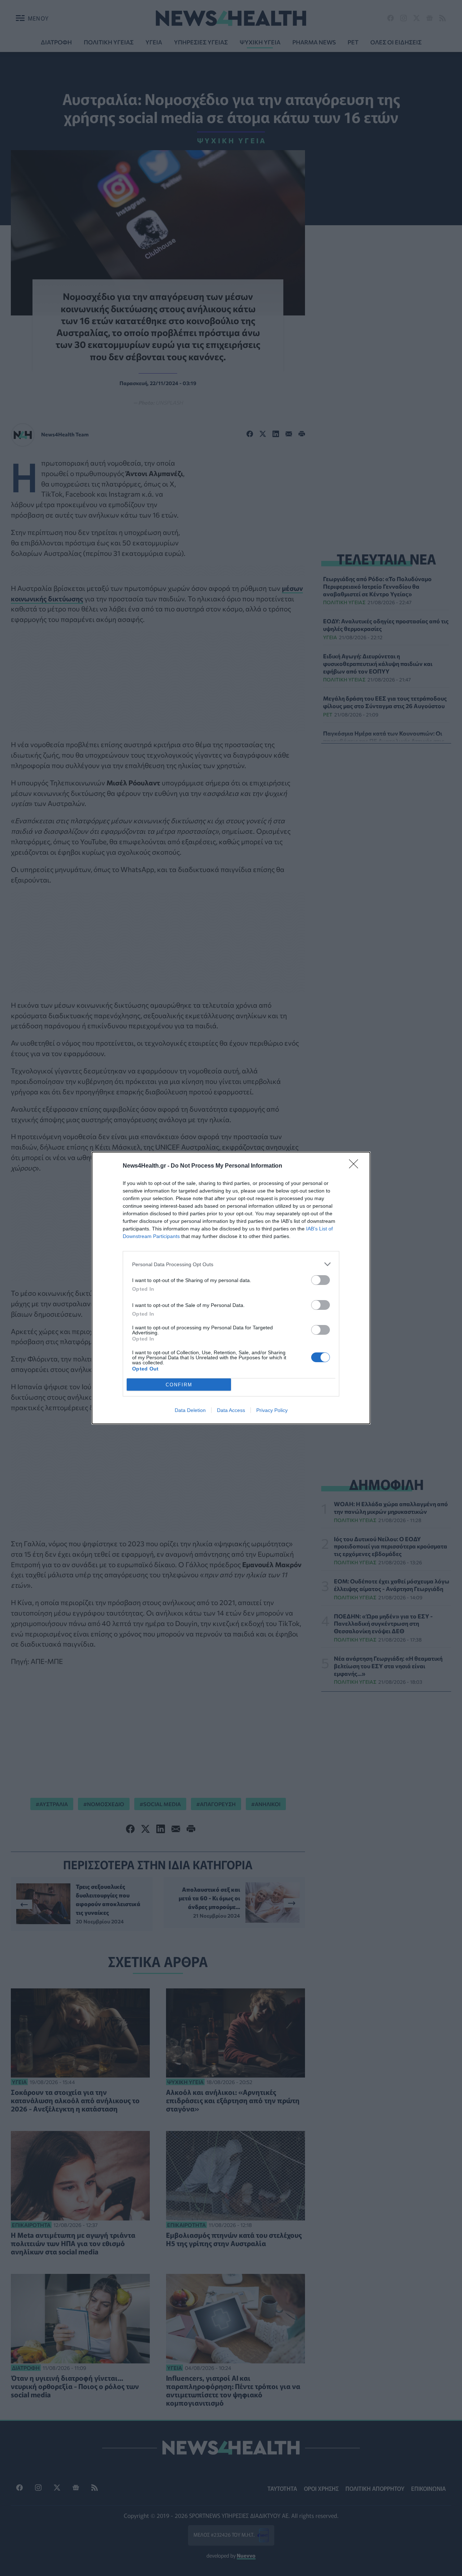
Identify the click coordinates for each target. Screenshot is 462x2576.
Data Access (231, 1410)
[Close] (356, 1166)
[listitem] (231, 1264)
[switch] (321, 1280)
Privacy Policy (272, 1410)
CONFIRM (179, 1385)
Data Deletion (190, 1410)
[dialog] (231, 1288)
